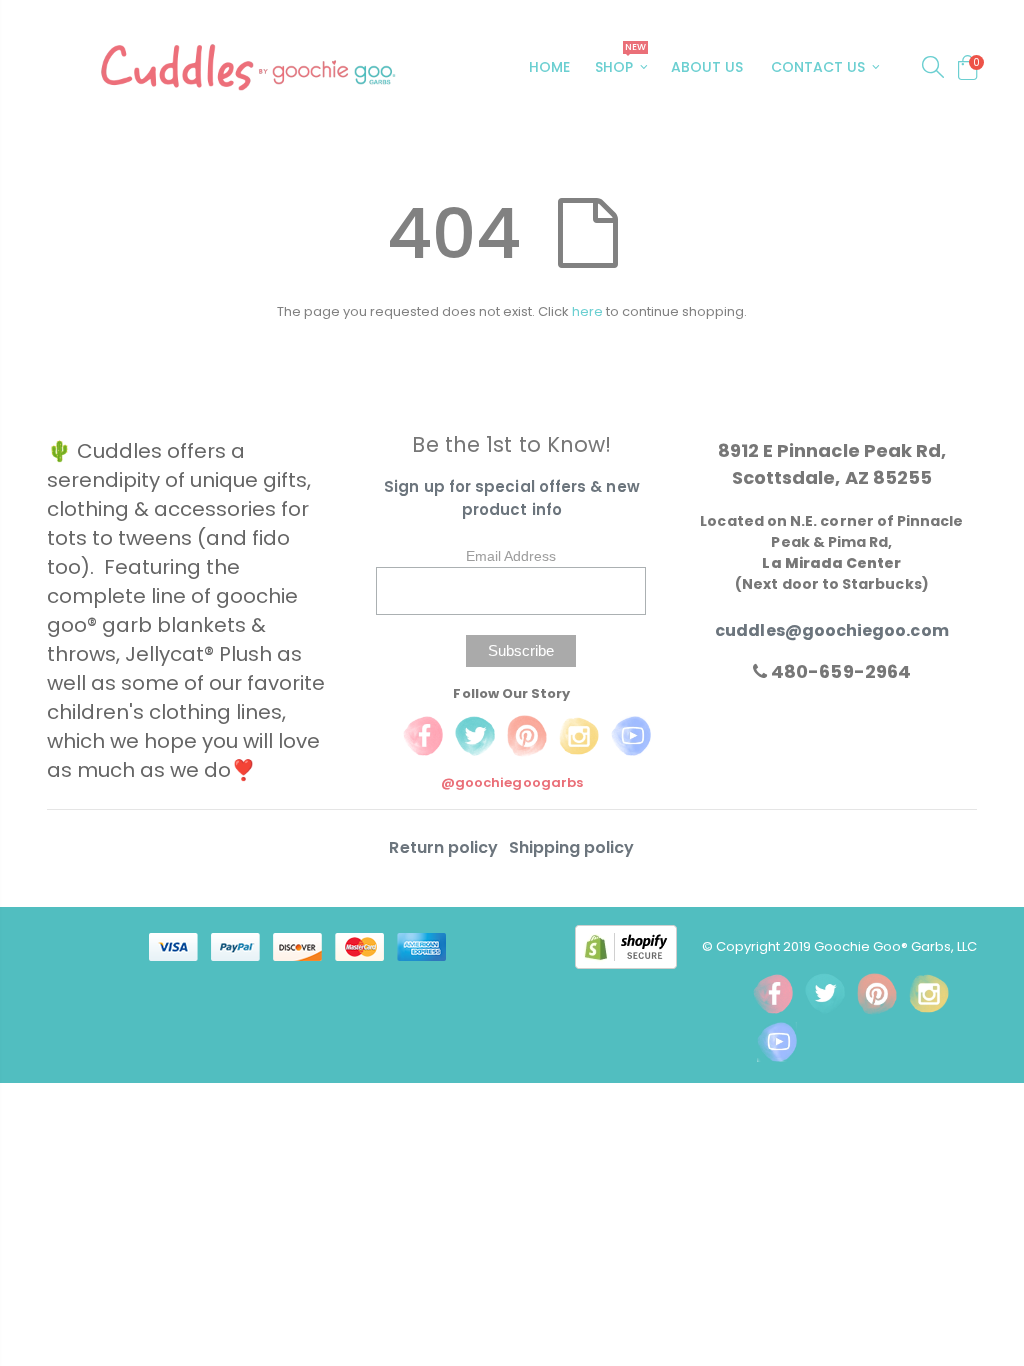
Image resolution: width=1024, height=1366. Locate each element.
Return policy (445, 847)
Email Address (511, 556)
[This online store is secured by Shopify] (638, 946)
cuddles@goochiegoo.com (831, 630)
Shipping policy (572, 847)
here (587, 311)
